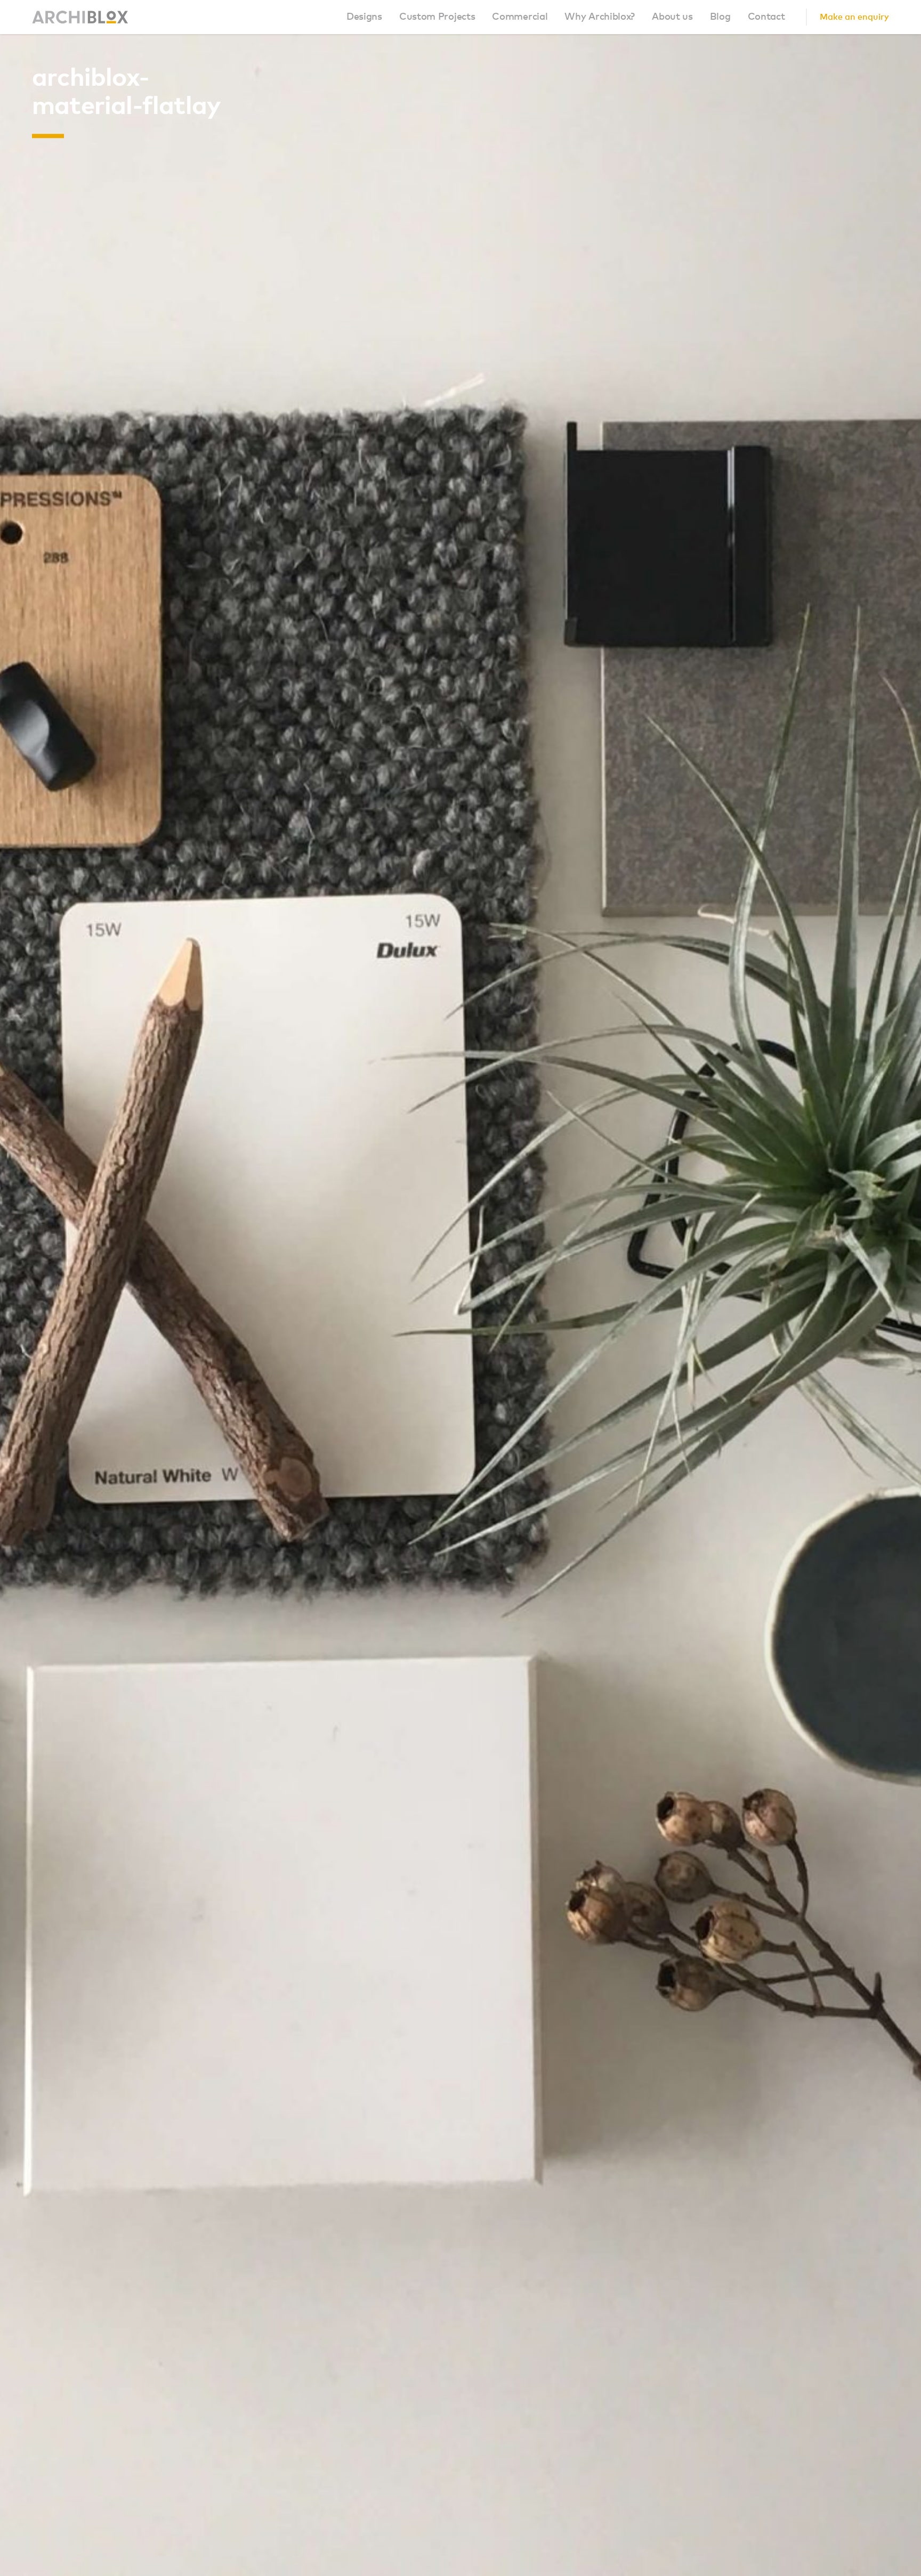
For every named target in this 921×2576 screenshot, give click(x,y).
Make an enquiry (854, 17)
